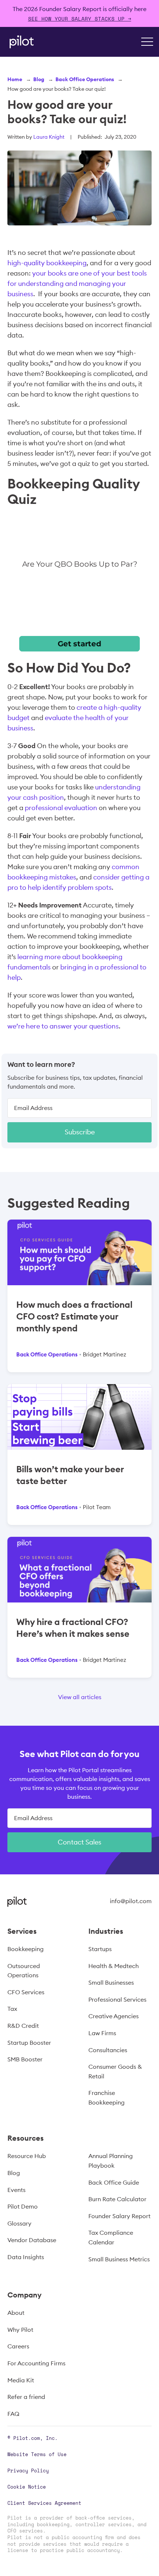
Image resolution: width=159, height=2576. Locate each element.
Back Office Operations (85, 79)
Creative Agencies (114, 2016)
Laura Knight (49, 137)
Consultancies (108, 2050)
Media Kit (21, 2380)
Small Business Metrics (119, 2259)
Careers (18, 2346)
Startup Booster (29, 2043)
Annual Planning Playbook (111, 2161)
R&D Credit (23, 2026)
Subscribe (80, 1132)
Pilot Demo (23, 2206)
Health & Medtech (114, 1966)
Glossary (19, 2223)
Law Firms (102, 2033)
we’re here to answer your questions (63, 1026)
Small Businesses (111, 1982)
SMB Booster (25, 2059)
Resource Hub (27, 2156)
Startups (100, 1949)
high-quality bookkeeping (47, 263)
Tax (12, 2009)
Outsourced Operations (24, 1971)
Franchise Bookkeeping (106, 2098)
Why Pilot (20, 2330)
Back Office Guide (114, 2182)
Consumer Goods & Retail (115, 2071)
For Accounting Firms (36, 2363)
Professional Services (117, 1999)
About (16, 2313)
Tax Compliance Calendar (111, 2237)
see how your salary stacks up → (80, 19)
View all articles (80, 1697)
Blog (39, 79)
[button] (147, 42)
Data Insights (26, 2257)
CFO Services (26, 1992)
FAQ (13, 2414)
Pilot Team (97, 1507)
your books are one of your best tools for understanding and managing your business (77, 283)
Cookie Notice (27, 2487)
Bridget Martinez (104, 1354)
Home (15, 79)
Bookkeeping (26, 1949)
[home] (20, 42)
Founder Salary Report (119, 2216)
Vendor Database (32, 2240)
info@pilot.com (131, 1901)
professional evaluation (61, 808)
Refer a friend (26, 2397)
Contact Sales (79, 1842)
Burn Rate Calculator (117, 2199)
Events (16, 2190)
